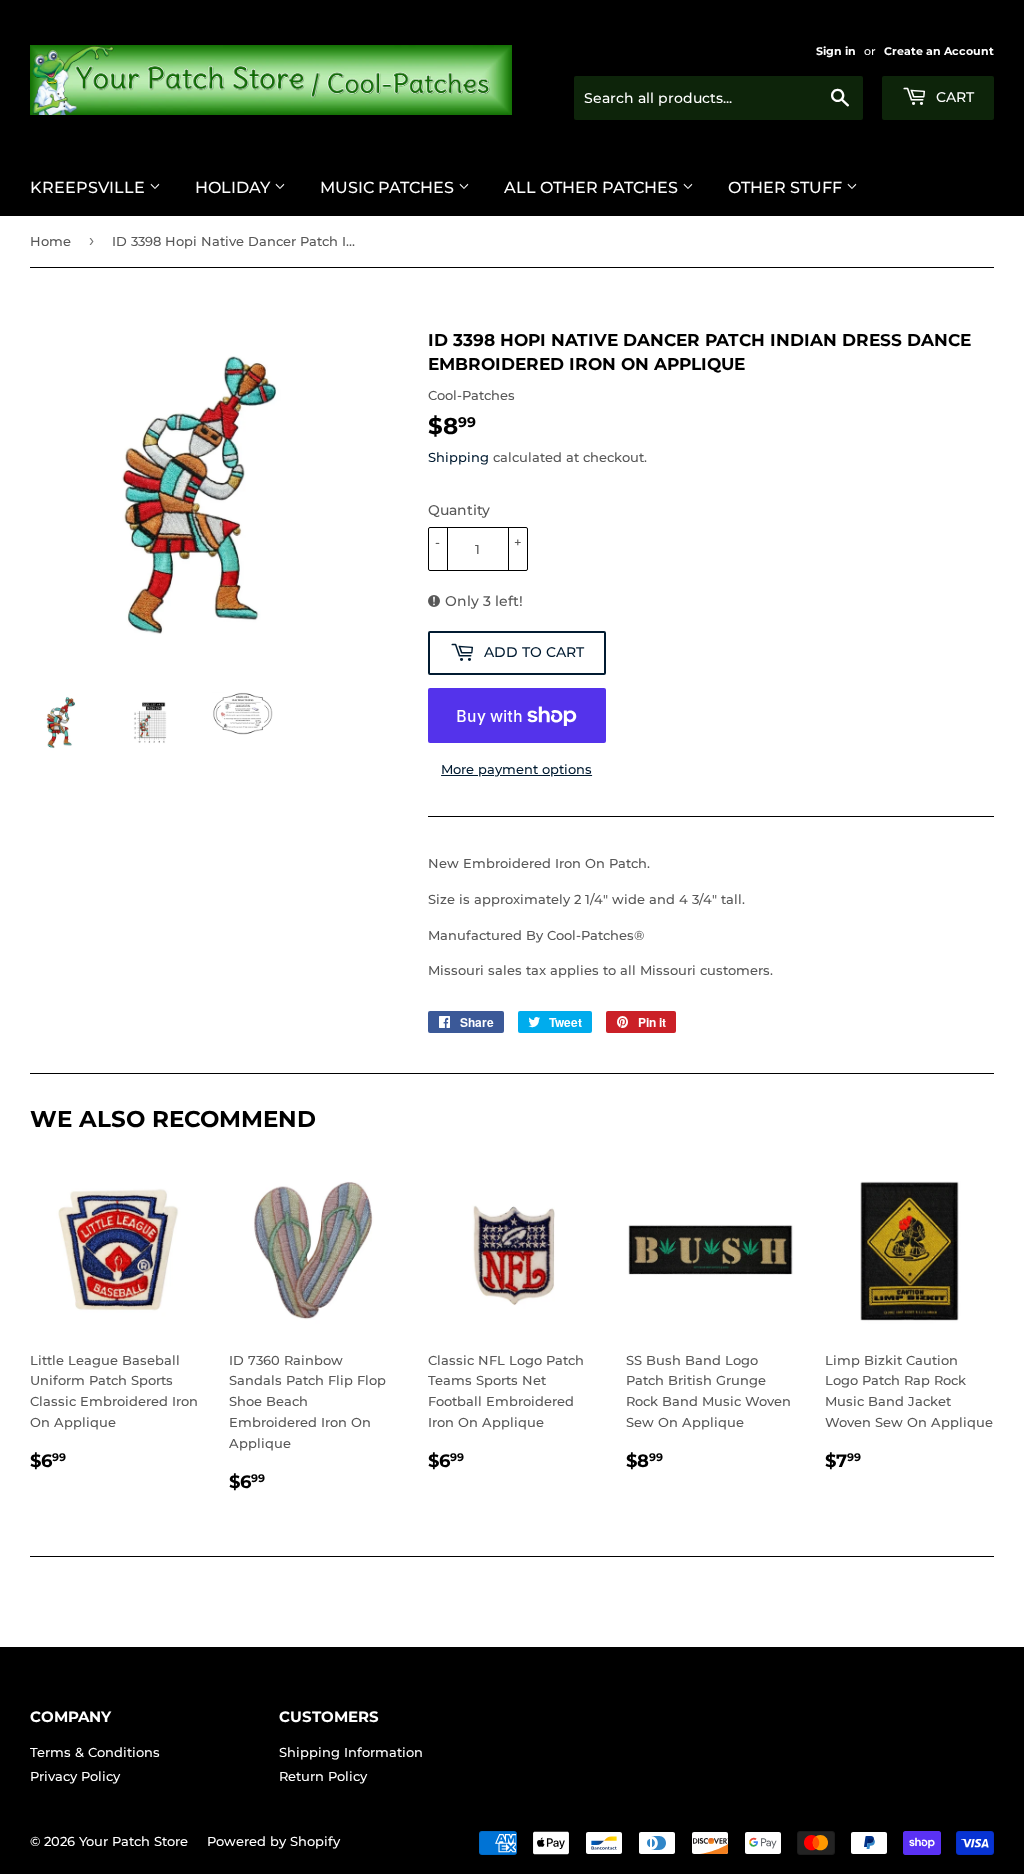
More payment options (516, 769)
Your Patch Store (133, 1841)
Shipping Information (351, 1752)
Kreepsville (89, 187)
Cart (953, 97)
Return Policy (323, 1776)
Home (50, 241)
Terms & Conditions (95, 1752)
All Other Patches (593, 187)
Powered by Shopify (273, 1841)
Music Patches (389, 187)
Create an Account (939, 51)
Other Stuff (787, 187)
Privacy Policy (75, 1776)
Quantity (459, 510)
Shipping (458, 457)
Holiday (234, 187)
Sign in (836, 51)
